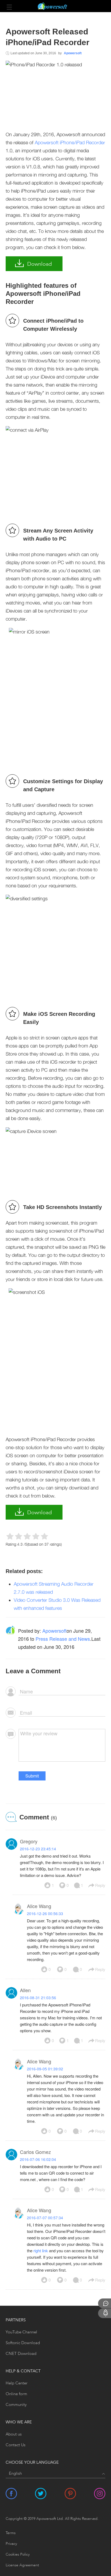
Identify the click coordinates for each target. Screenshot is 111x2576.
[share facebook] (11, 2494)
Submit (32, 1776)
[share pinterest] (70, 2494)
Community (16, 2405)
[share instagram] (100, 2494)
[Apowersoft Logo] (55, 6)
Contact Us (15, 2445)
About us (14, 2435)
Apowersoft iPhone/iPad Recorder (70, 143)
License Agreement (22, 2565)
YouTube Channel (21, 2332)
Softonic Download (23, 2343)
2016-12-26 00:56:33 (45, 1913)
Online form (16, 2394)
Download (39, 264)
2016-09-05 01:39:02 (45, 2069)
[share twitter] (41, 2494)
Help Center (17, 2383)
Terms (11, 2533)
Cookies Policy (18, 2555)
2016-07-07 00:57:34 (45, 2218)
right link (41, 2251)
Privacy (11, 2544)
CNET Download (21, 2354)
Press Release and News (63, 1639)
